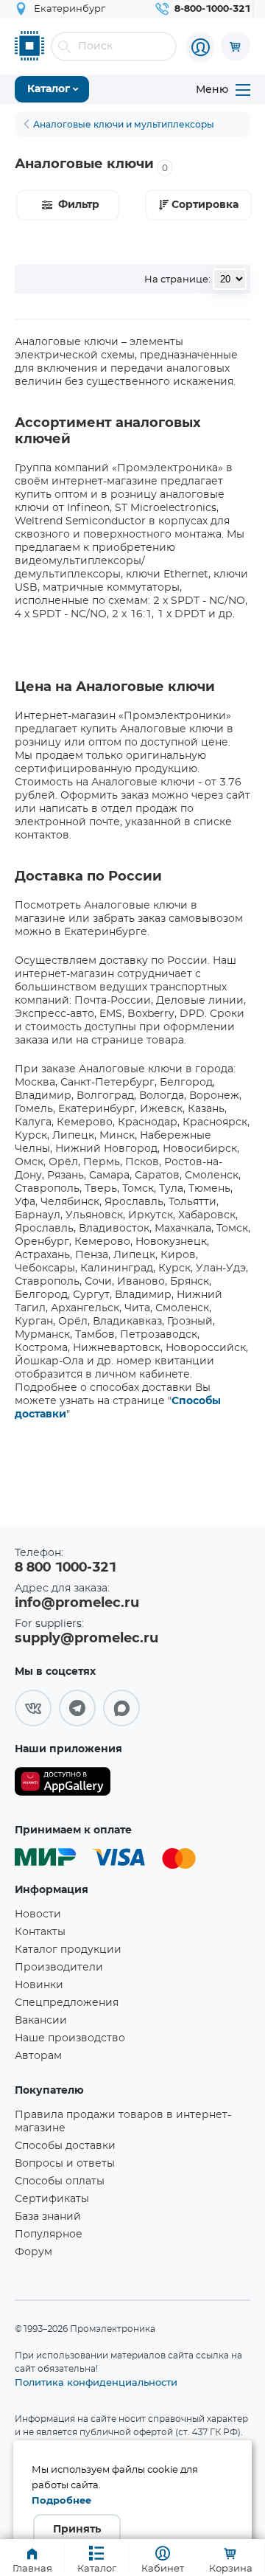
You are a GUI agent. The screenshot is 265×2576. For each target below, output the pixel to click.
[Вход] (200, 47)
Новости (38, 1914)
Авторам (38, 2056)
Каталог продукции (68, 1950)
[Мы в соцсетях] (33, 1708)
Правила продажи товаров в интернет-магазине (123, 2122)
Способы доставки (65, 2146)
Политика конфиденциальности (96, 2382)
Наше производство (70, 2038)
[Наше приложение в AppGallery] (63, 1784)
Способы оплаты (60, 2181)
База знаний (48, 2217)
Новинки (39, 1985)
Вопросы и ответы (65, 2164)
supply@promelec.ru (86, 1639)
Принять (77, 2530)
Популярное (49, 2235)
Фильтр (79, 205)
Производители (59, 1968)
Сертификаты (52, 2199)
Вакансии (41, 2021)
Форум (33, 2252)
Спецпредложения (67, 2003)
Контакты (40, 1932)
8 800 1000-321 (66, 1568)
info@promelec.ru (77, 1603)
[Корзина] (236, 46)
